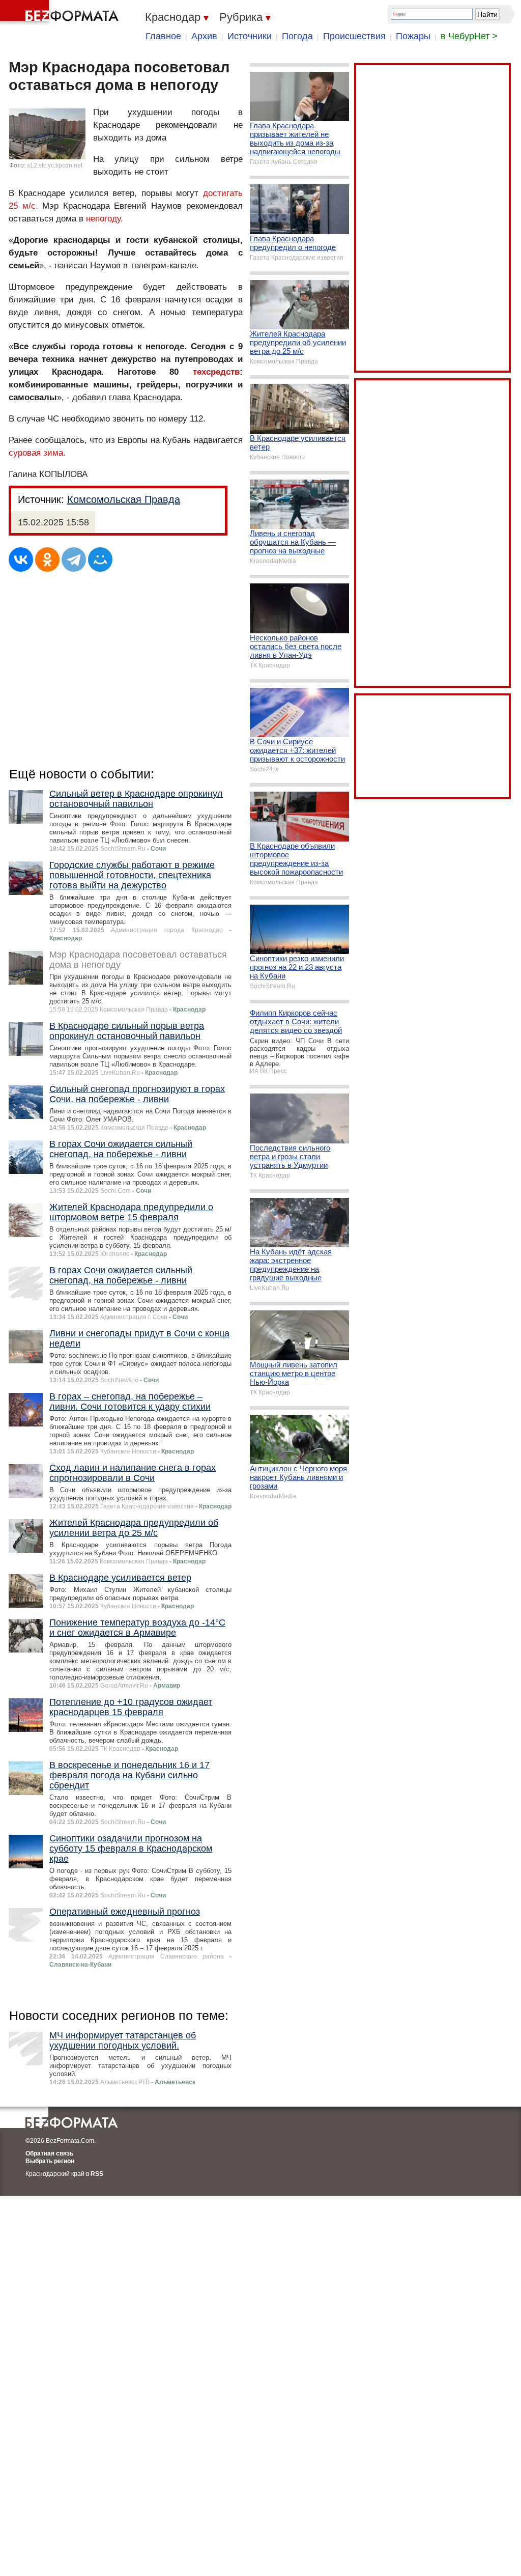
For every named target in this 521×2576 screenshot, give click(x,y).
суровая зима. (37, 453)
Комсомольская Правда (124, 499)
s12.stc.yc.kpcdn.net (55, 165)
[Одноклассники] (47, 559)
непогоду (103, 219)
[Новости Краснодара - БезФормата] (61, 13)
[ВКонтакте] (21, 559)
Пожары (413, 36)
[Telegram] (74, 559)
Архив (204, 36)
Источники (250, 36)
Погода (297, 36)
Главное (163, 36)
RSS (97, 2174)
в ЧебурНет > (469, 36)
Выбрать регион (50, 2161)
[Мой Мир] (100, 559)
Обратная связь (49, 2153)
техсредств (216, 372)
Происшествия (354, 36)
